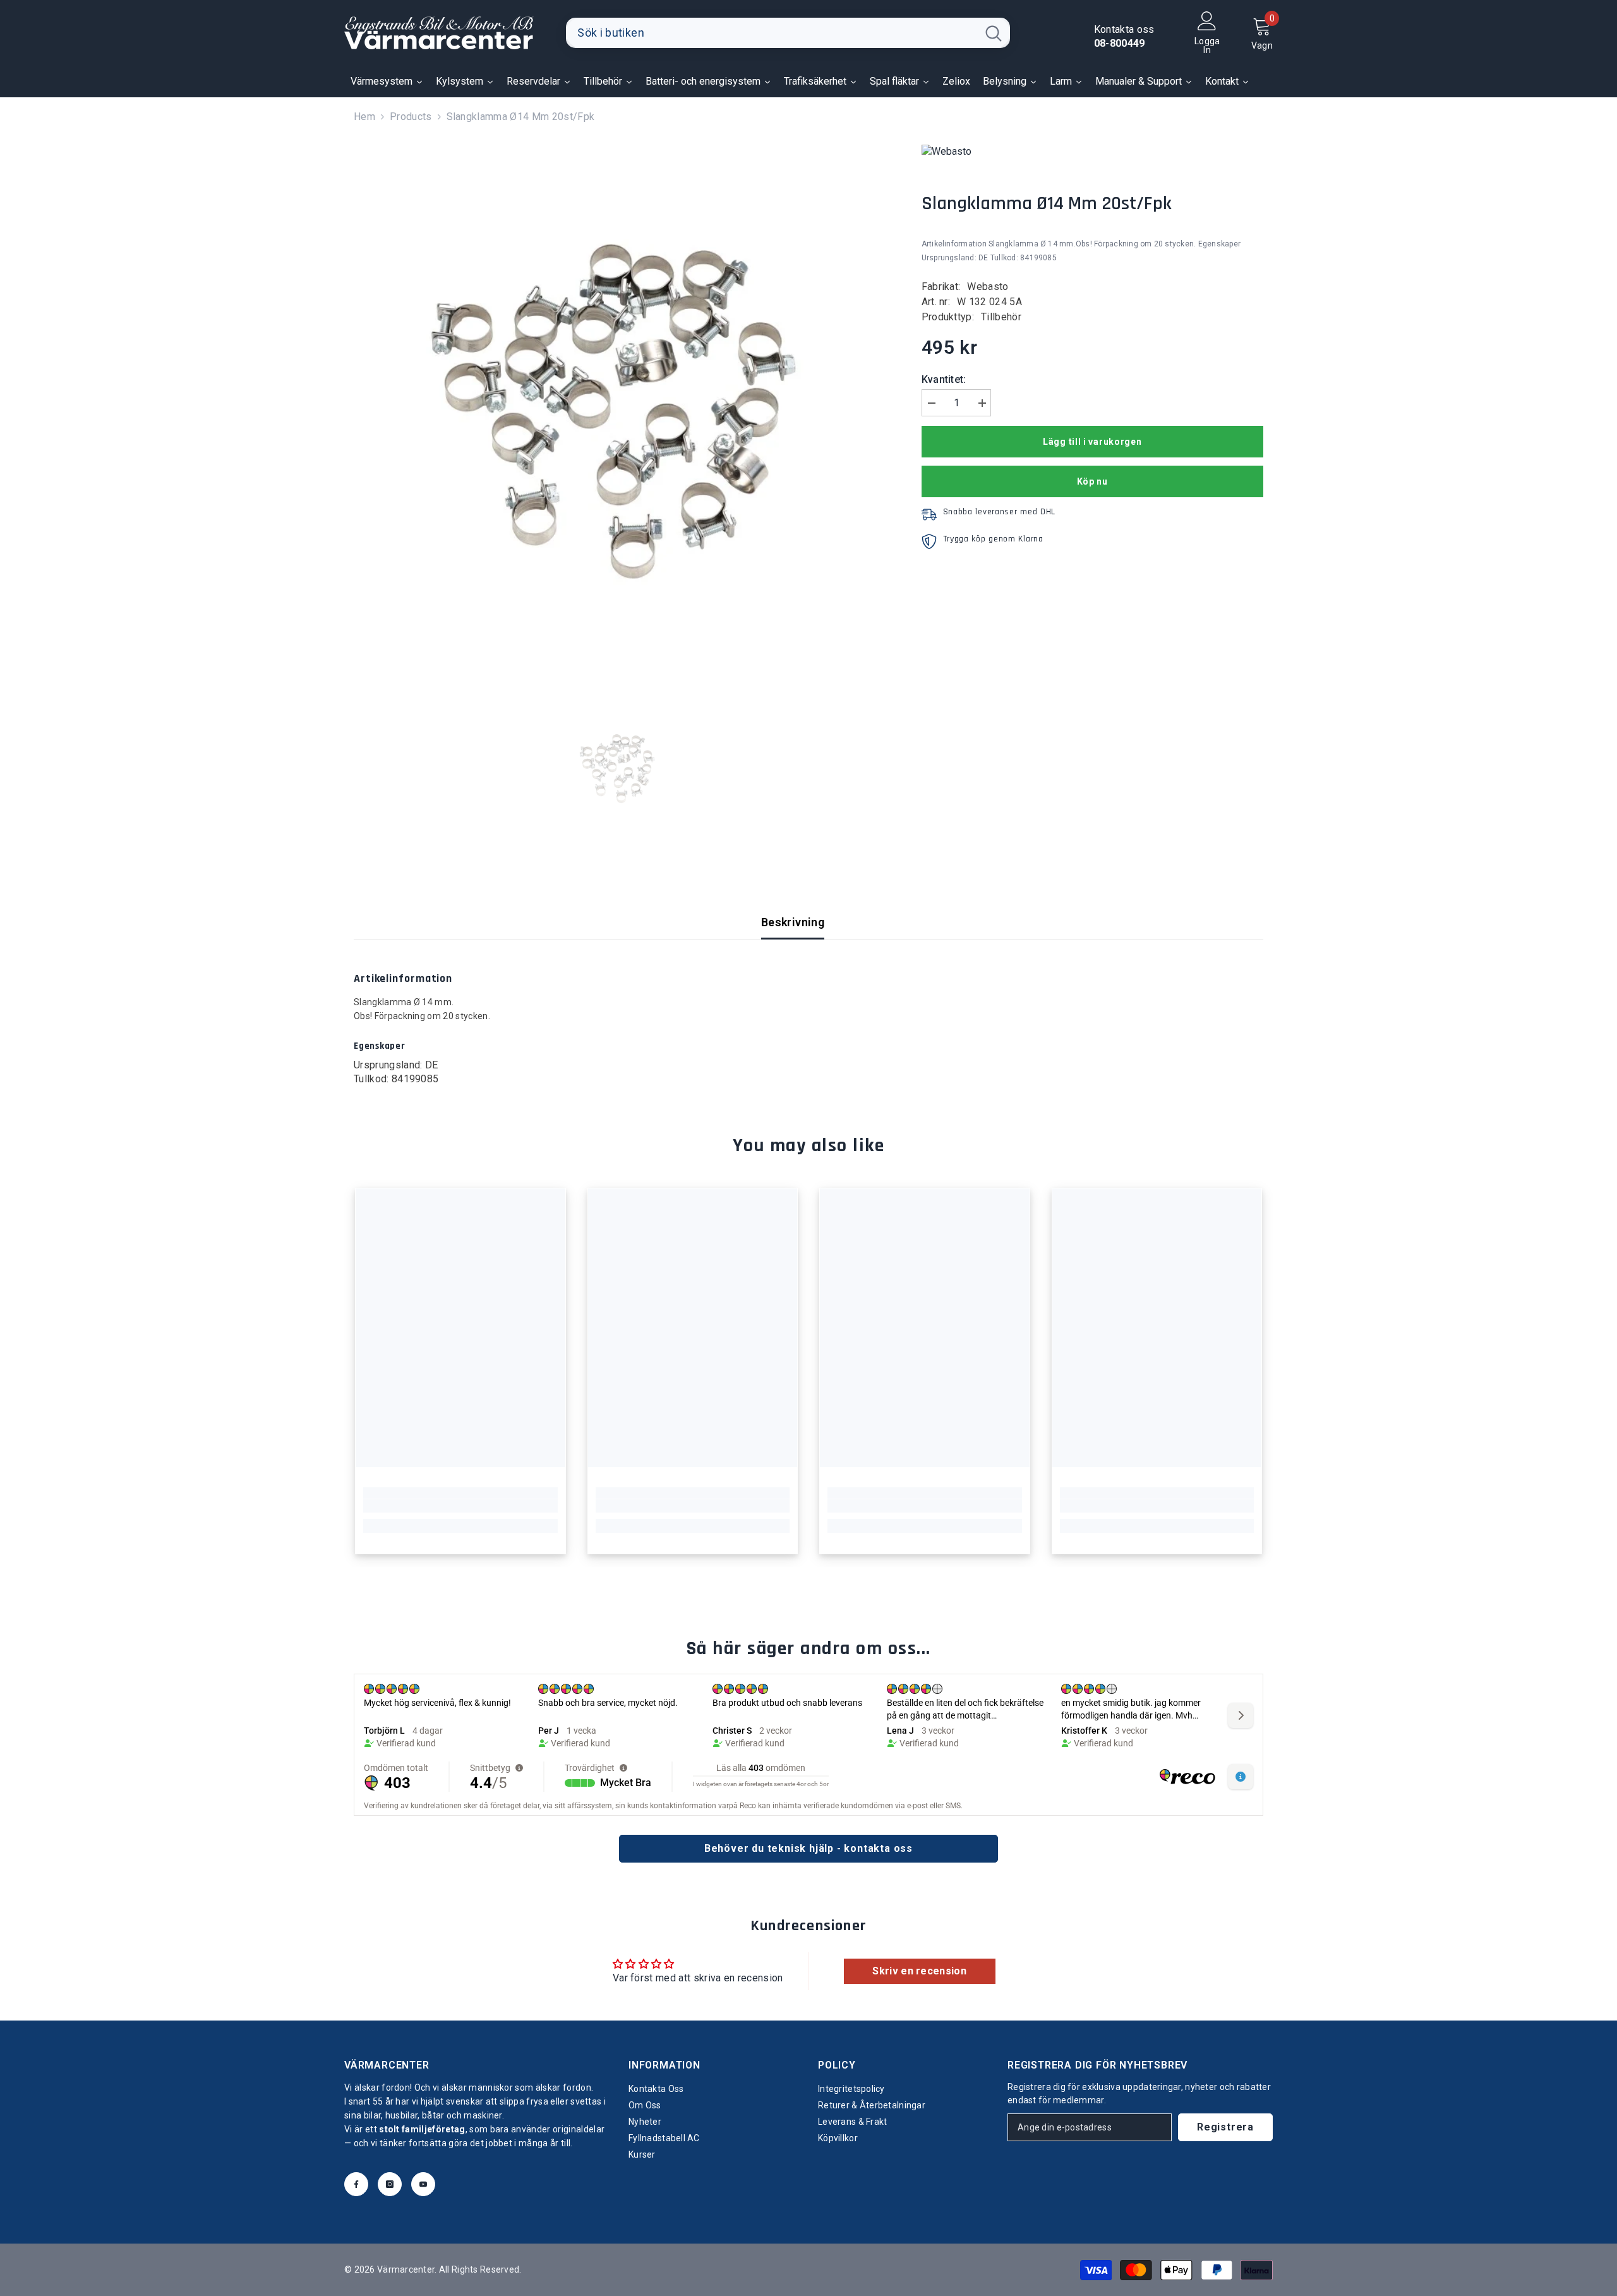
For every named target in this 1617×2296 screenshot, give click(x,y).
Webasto (988, 287)
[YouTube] (423, 2184)
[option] (619, 410)
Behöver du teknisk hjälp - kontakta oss (808, 1848)
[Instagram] (390, 2184)
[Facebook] (356, 2184)
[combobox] (772, 33)
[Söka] (788, 33)
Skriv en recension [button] (919, 1971)
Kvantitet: (944, 379)
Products (411, 117)
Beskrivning (793, 922)
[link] (460, 1506)
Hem (364, 117)
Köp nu (1092, 481)
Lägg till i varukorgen (1092, 442)
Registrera (1225, 2127)
